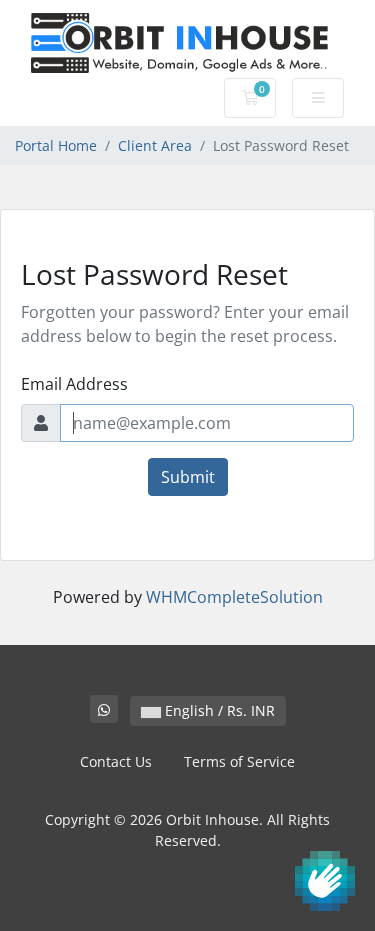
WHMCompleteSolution (234, 597)
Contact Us (116, 761)
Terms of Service (239, 761)
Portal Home (56, 145)
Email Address (74, 384)
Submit (188, 477)
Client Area (155, 145)
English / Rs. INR (218, 710)
